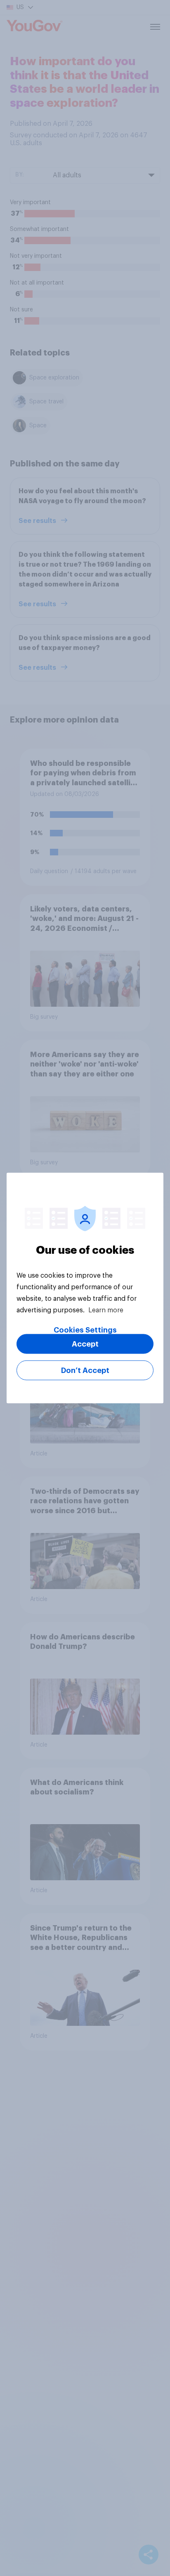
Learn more (106, 1310)
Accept (85, 1344)
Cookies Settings (85, 1330)
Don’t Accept (85, 1370)
